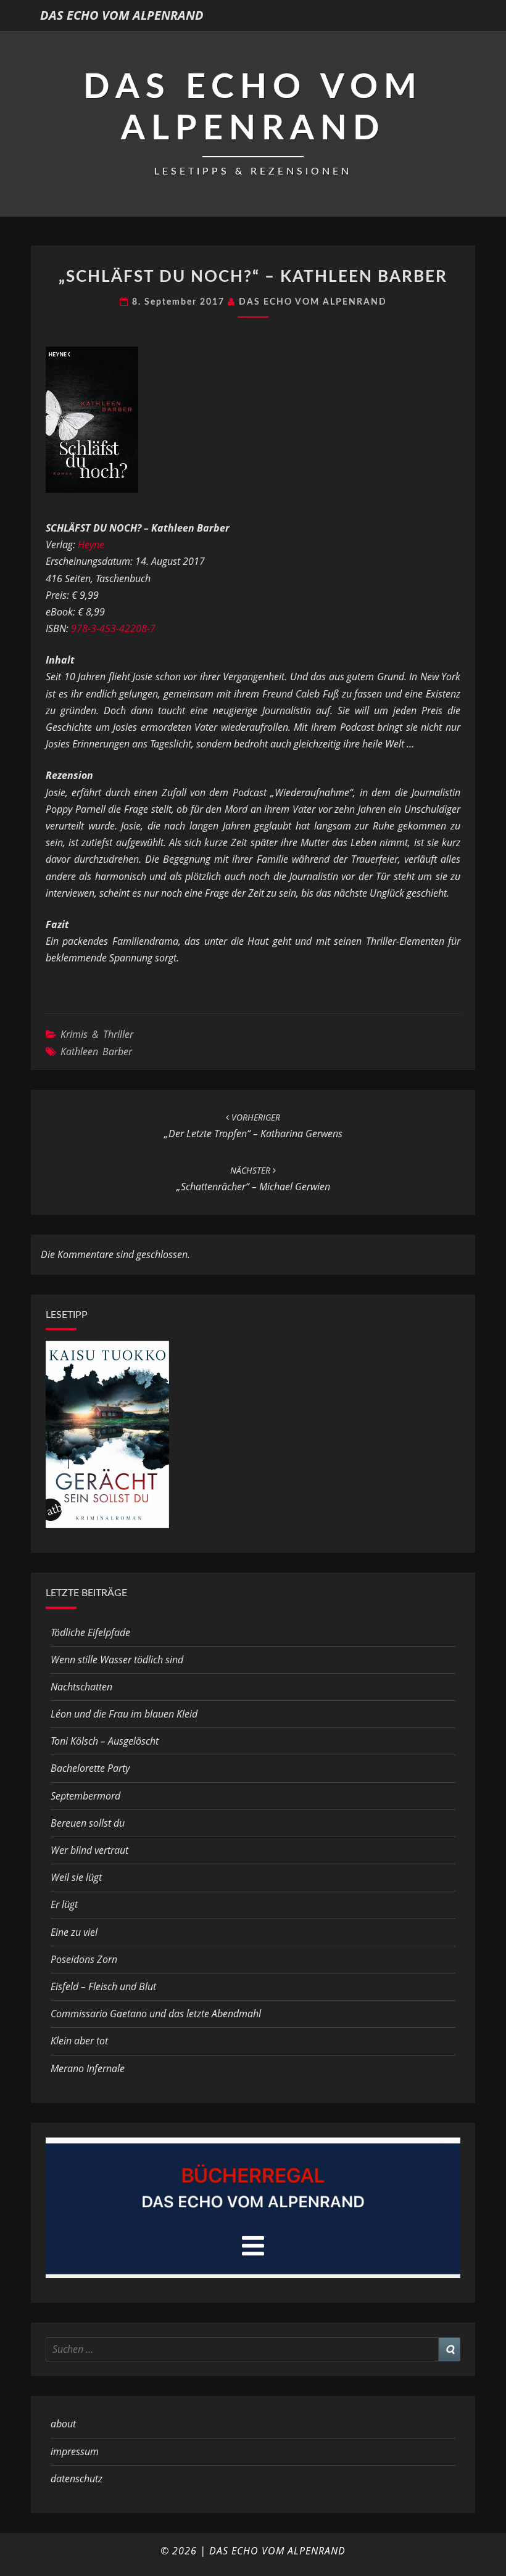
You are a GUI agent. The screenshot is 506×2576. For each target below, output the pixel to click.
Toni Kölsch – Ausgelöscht (105, 1741)
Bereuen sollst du (88, 1823)
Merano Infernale (88, 2068)
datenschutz (77, 2479)
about (63, 2424)
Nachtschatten (81, 1687)
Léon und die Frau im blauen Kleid (124, 1714)
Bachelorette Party (90, 1768)
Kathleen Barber (96, 1051)
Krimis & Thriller (97, 1034)
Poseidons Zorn (84, 1959)
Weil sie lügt (76, 1877)
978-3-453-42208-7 (113, 628)
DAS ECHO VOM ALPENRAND (122, 15)
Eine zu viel (74, 1932)
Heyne (91, 545)
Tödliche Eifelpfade (90, 1632)
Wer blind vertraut (89, 1850)
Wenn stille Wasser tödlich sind (117, 1660)
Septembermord (85, 1796)
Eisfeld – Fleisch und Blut (103, 1986)
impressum (75, 2451)
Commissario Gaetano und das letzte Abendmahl (156, 2014)
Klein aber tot (79, 2041)
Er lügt (64, 1904)
